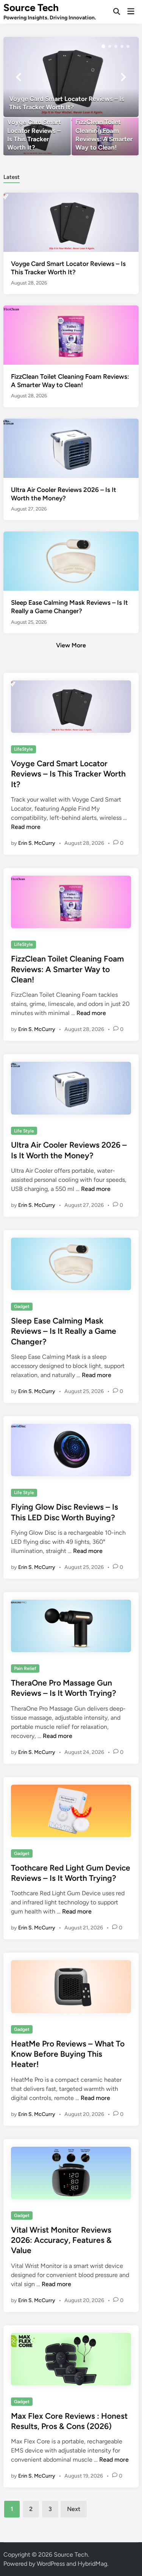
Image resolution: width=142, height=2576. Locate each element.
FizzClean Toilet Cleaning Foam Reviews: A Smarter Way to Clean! (67, 969)
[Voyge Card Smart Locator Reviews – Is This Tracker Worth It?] (71, 77)
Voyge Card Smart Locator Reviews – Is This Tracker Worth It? (68, 774)
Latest (12, 177)
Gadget (22, 1306)
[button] (103, 46)
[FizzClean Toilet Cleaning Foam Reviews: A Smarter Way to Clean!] (105, 137)
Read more (26, 827)
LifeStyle (23, 749)
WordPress (51, 2564)
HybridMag (92, 2564)
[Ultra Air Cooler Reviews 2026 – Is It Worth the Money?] (71, 448)
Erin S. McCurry (37, 843)
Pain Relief (25, 1668)
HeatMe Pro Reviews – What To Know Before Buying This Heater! (68, 2054)
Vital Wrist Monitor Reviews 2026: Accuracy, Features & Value (61, 2240)
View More (71, 645)
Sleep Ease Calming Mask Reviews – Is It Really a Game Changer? (64, 1331)
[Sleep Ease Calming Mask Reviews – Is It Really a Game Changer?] (71, 561)
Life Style (24, 1131)
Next (74, 2509)
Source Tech (31, 8)
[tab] (12, 176)
